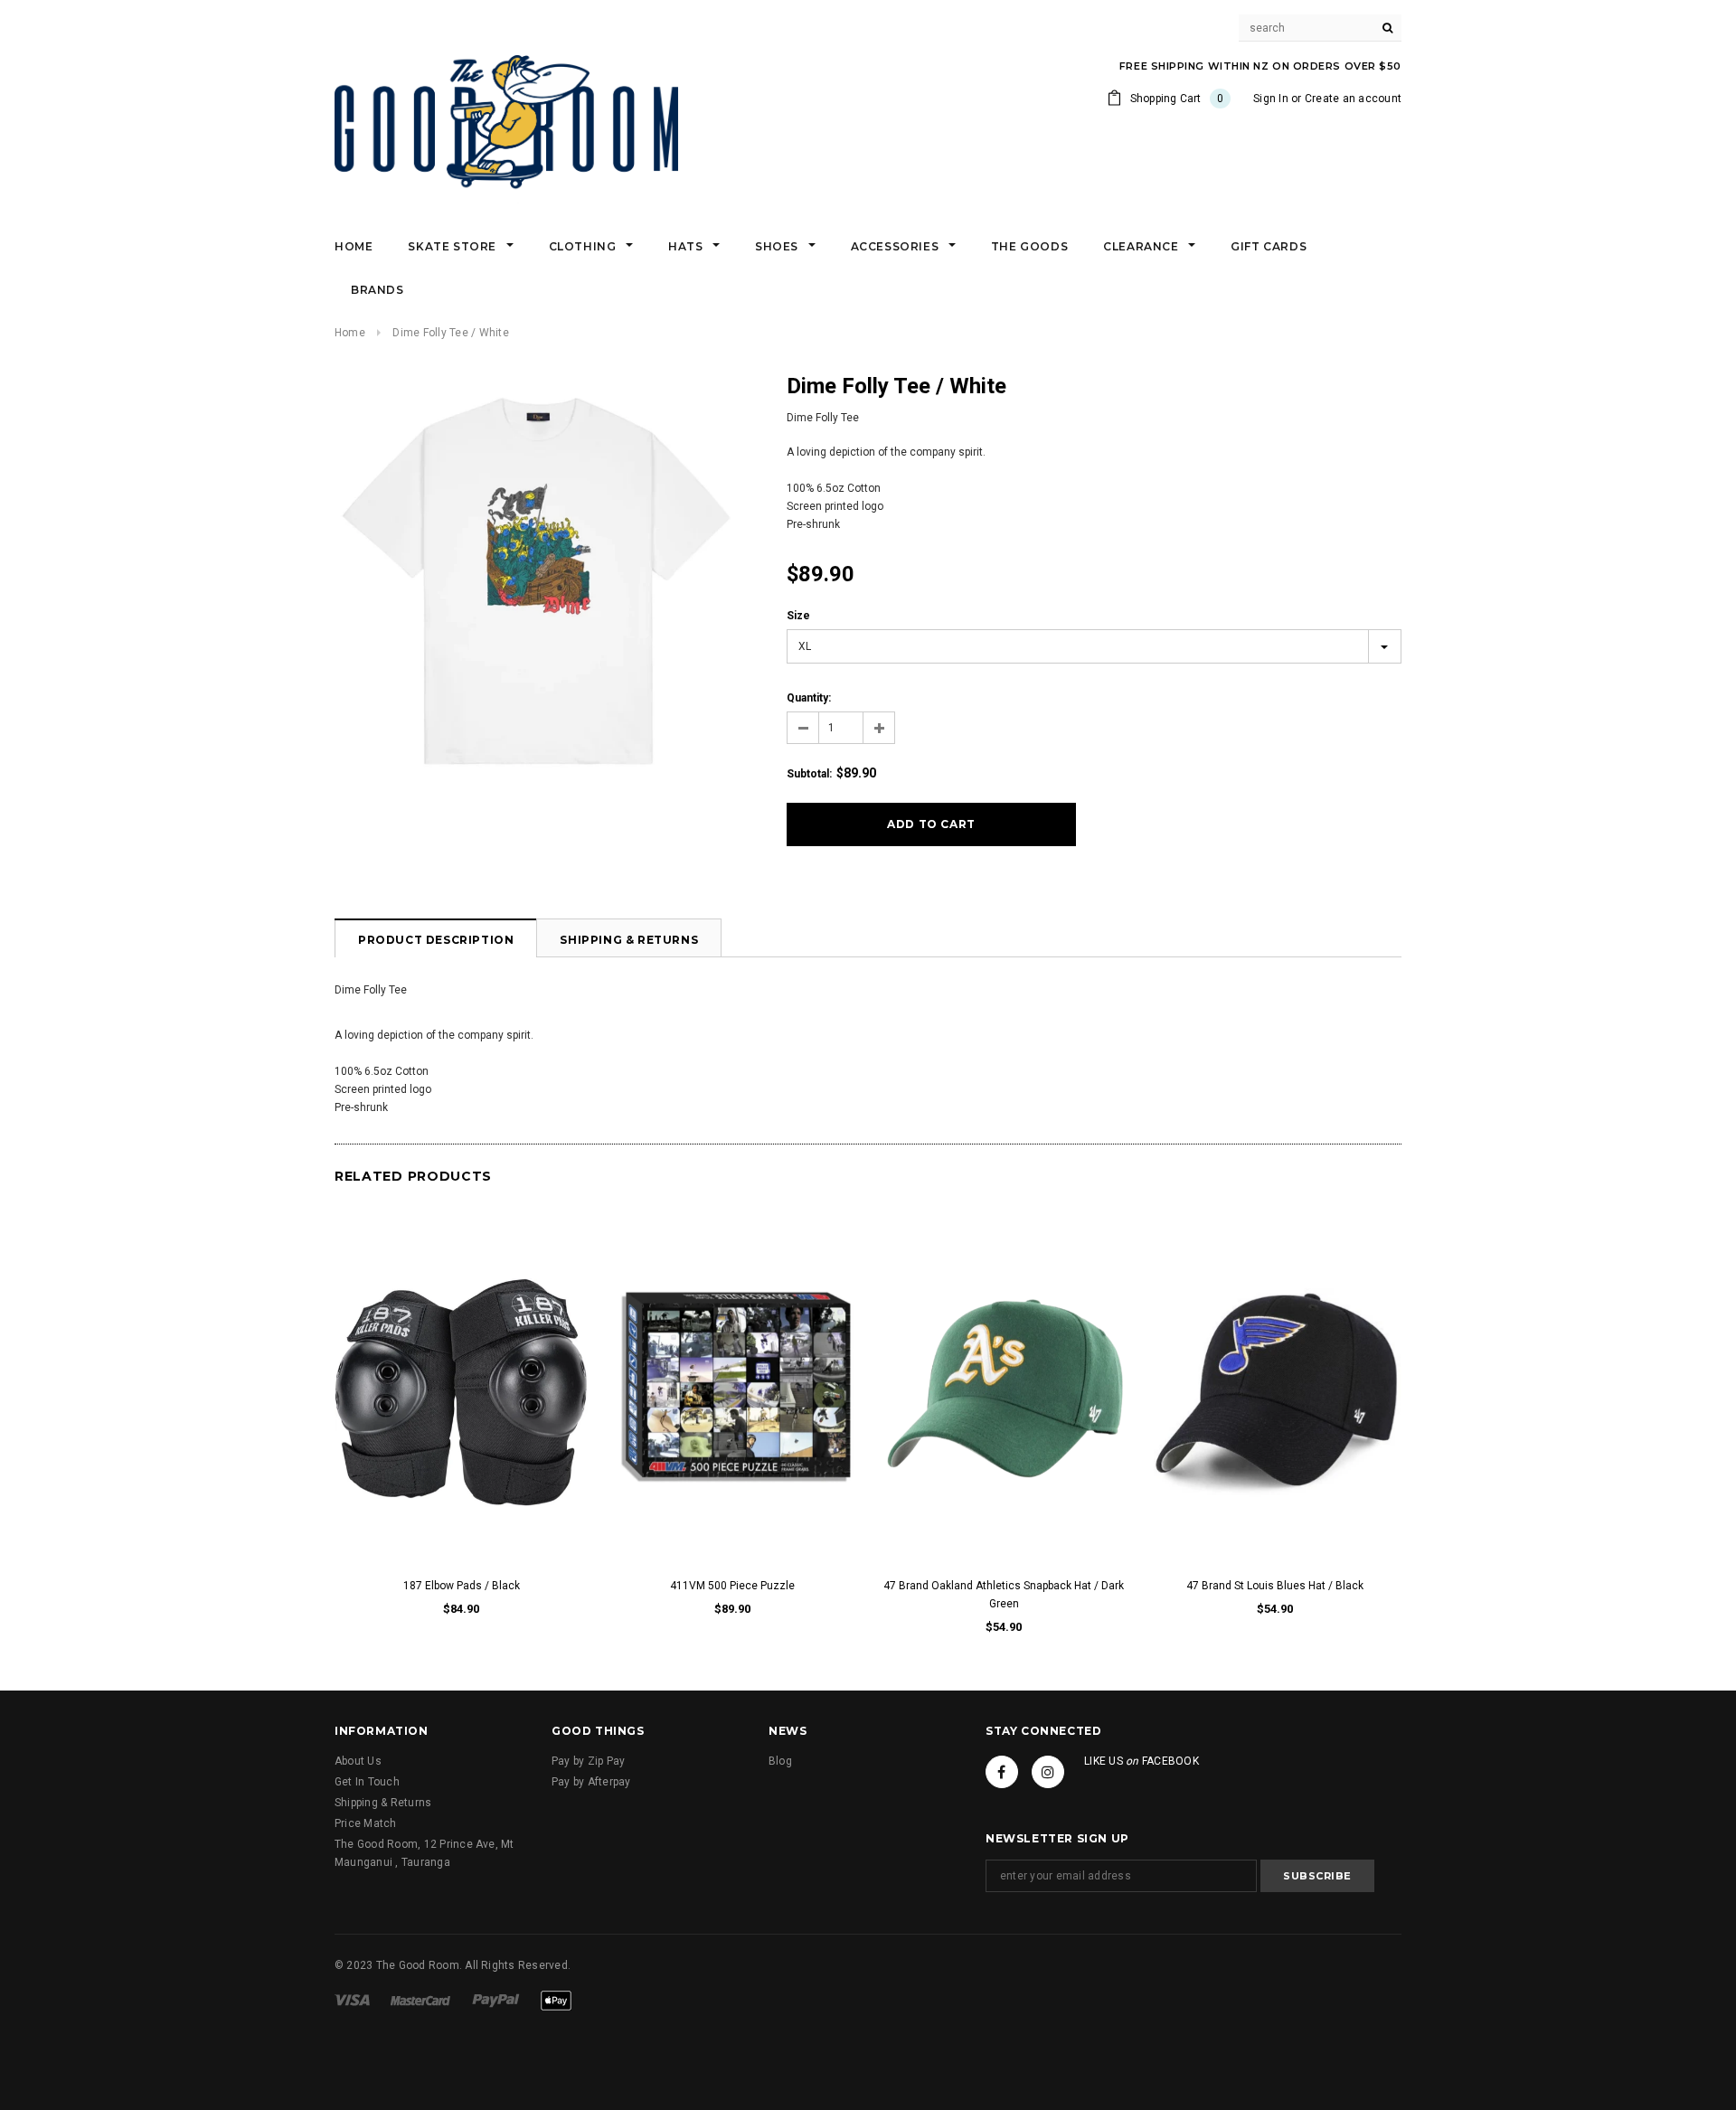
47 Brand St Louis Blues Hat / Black (1275, 1586)
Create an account (1353, 99)
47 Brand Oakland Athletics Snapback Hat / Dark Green (1004, 1595)
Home (350, 333)
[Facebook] (1002, 1772)
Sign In (1271, 99)
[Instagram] (1048, 1772)
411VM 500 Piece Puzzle (732, 1586)
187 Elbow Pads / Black (462, 1586)
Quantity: (809, 698)
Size (798, 616)
